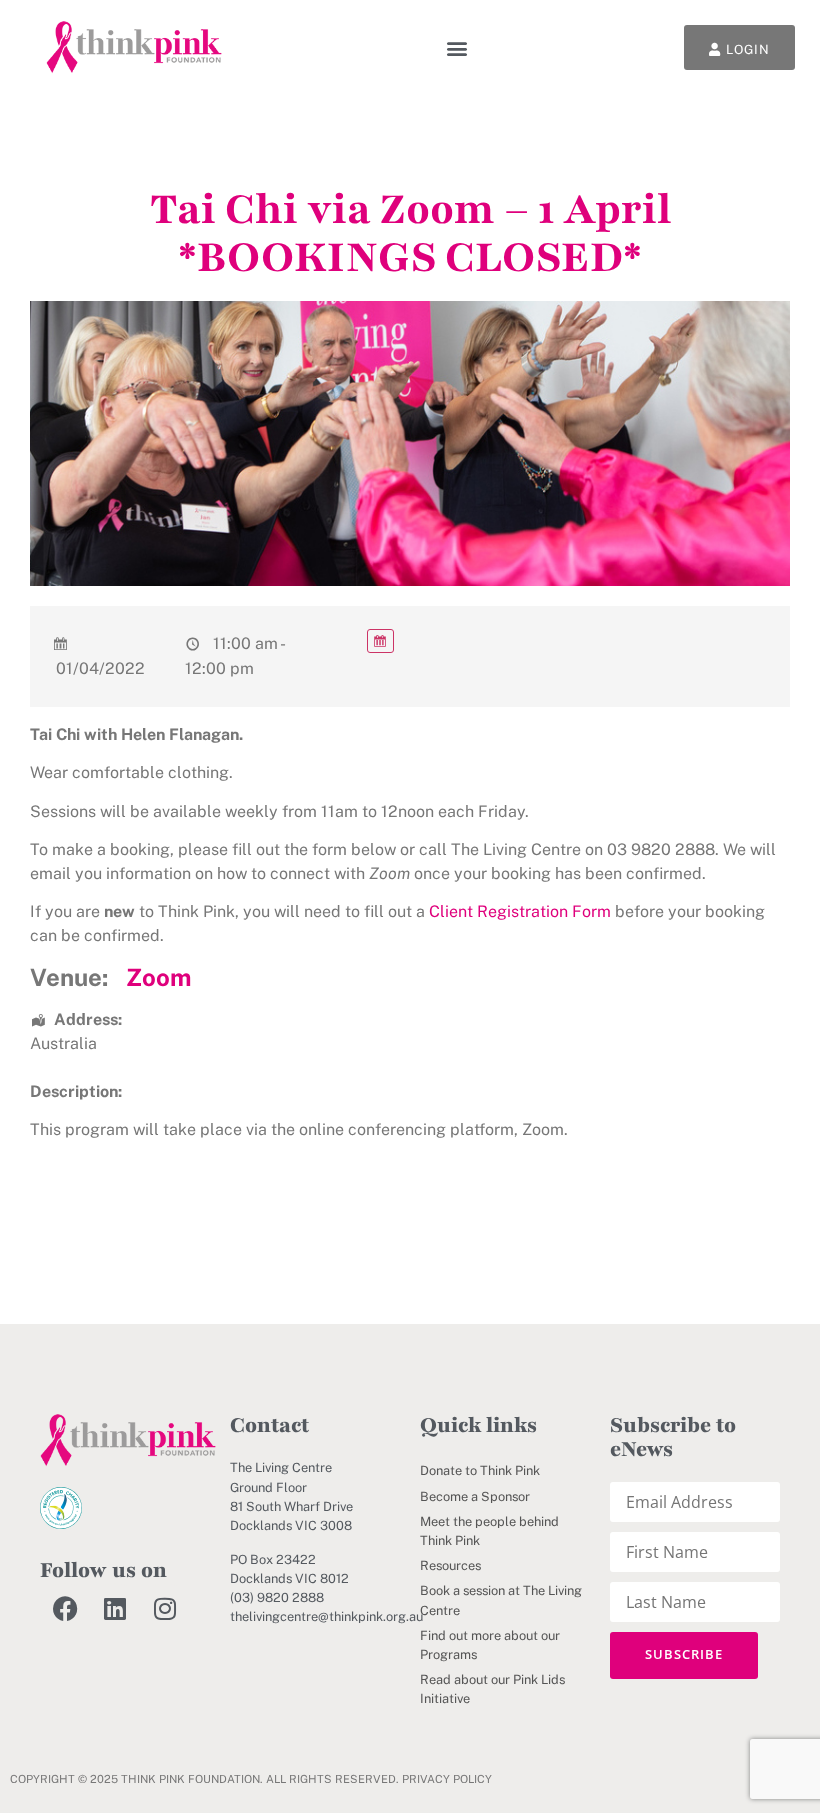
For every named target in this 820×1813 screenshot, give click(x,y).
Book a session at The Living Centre (501, 1600)
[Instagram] (165, 1608)
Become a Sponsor (475, 1496)
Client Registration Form (520, 911)
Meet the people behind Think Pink (489, 1531)
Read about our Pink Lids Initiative (492, 1689)
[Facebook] (65, 1608)
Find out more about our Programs (490, 1645)
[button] (457, 47)
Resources (450, 1565)
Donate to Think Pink (480, 1470)
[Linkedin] (115, 1608)
